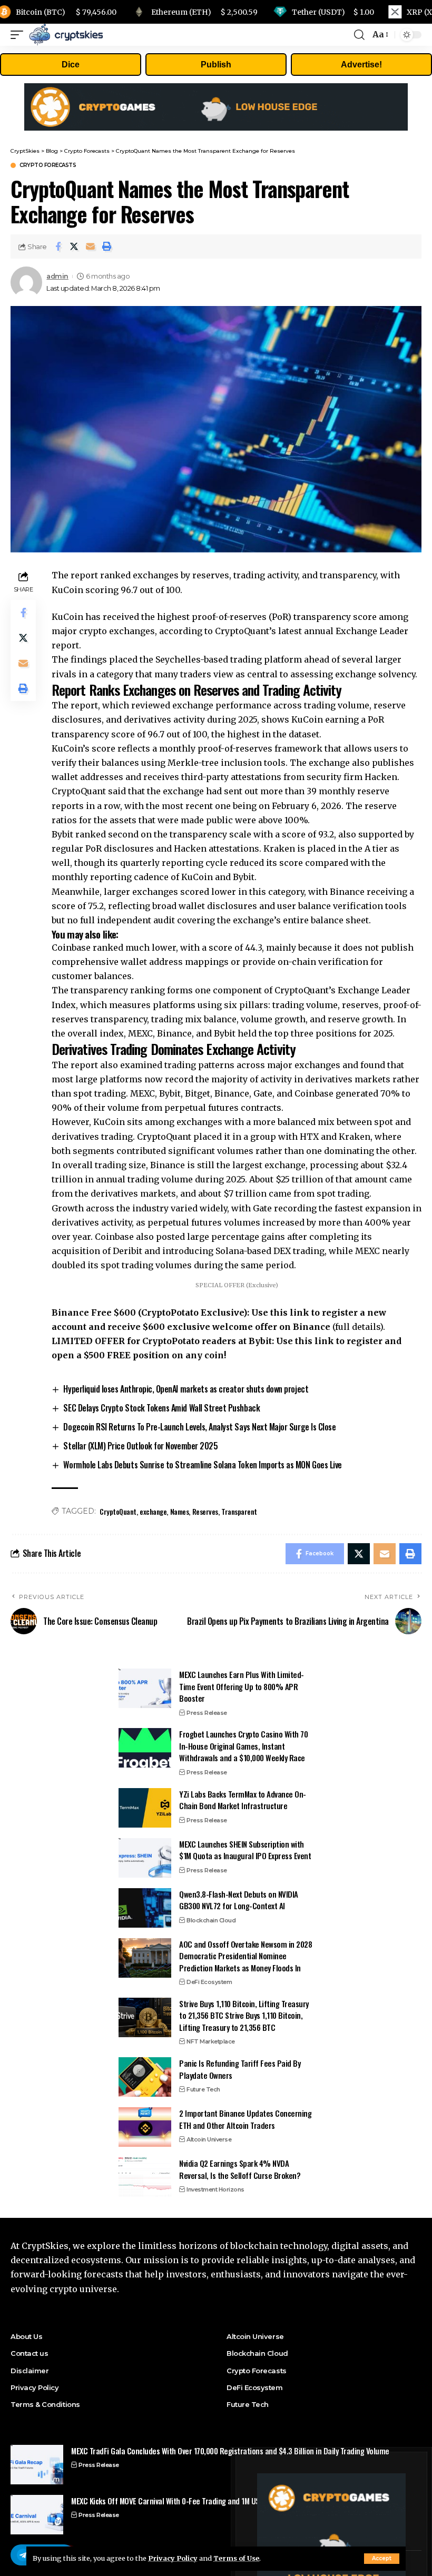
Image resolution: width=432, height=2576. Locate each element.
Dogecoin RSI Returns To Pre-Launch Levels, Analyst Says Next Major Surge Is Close (199, 1427)
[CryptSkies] (66, 35)
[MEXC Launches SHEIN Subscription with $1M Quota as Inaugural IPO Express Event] (145, 1858)
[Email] (91, 246)
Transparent (239, 1511)
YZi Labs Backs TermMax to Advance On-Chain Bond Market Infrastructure (243, 1800)
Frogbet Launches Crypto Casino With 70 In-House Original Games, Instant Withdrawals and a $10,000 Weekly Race (243, 1746)
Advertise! (361, 65)
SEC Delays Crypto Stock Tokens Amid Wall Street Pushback (161, 1408)
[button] (107, 246)
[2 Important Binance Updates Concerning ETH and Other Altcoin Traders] (145, 2127)
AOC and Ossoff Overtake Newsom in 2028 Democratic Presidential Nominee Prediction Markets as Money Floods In (246, 1956)
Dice (71, 65)
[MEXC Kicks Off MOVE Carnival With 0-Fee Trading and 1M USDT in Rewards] (37, 2515)
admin (57, 276)
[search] (359, 35)
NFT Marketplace (211, 2041)
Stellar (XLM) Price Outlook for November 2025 (140, 1446)
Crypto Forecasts (48, 165)
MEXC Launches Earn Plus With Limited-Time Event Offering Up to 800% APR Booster (242, 1686)
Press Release (207, 1713)
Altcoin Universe (209, 2139)
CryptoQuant (118, 1511)
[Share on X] (74, 246)
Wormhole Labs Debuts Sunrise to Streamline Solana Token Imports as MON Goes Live (202, 1465)
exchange (153, 1511)
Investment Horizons (215, 2189)
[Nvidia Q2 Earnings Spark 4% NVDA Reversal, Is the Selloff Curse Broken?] (145, 2177)
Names (180, 1511)
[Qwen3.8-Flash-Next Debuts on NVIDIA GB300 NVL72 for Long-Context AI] (145, 1908)
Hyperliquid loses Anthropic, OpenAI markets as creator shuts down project (186, 1389)
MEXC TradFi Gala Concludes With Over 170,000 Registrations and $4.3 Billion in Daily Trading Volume (230, 2451)
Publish (216, 65)
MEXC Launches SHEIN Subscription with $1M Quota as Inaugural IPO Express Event (245, 1850)
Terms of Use (236, 2558)
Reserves (205, 1511)
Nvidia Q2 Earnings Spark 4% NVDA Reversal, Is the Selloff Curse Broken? (240, 2169)
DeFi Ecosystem (209, 1982)
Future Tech (203, 2089)
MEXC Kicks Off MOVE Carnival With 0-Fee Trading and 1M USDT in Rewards (188, 2501)
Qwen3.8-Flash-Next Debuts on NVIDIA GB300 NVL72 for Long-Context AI (239, 1900)
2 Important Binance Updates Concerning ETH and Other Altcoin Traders (245, 2119)
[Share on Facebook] (58, 246)
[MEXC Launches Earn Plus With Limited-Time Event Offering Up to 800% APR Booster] (145, 1688)
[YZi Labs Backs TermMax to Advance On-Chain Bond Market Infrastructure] (145, 1808)
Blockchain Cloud (211, 1920)
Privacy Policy (173, 2558)
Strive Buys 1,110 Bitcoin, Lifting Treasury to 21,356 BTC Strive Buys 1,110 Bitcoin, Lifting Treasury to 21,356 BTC (244, 2015)
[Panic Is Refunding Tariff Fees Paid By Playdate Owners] (145, 2077)
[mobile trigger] (19, 35)
